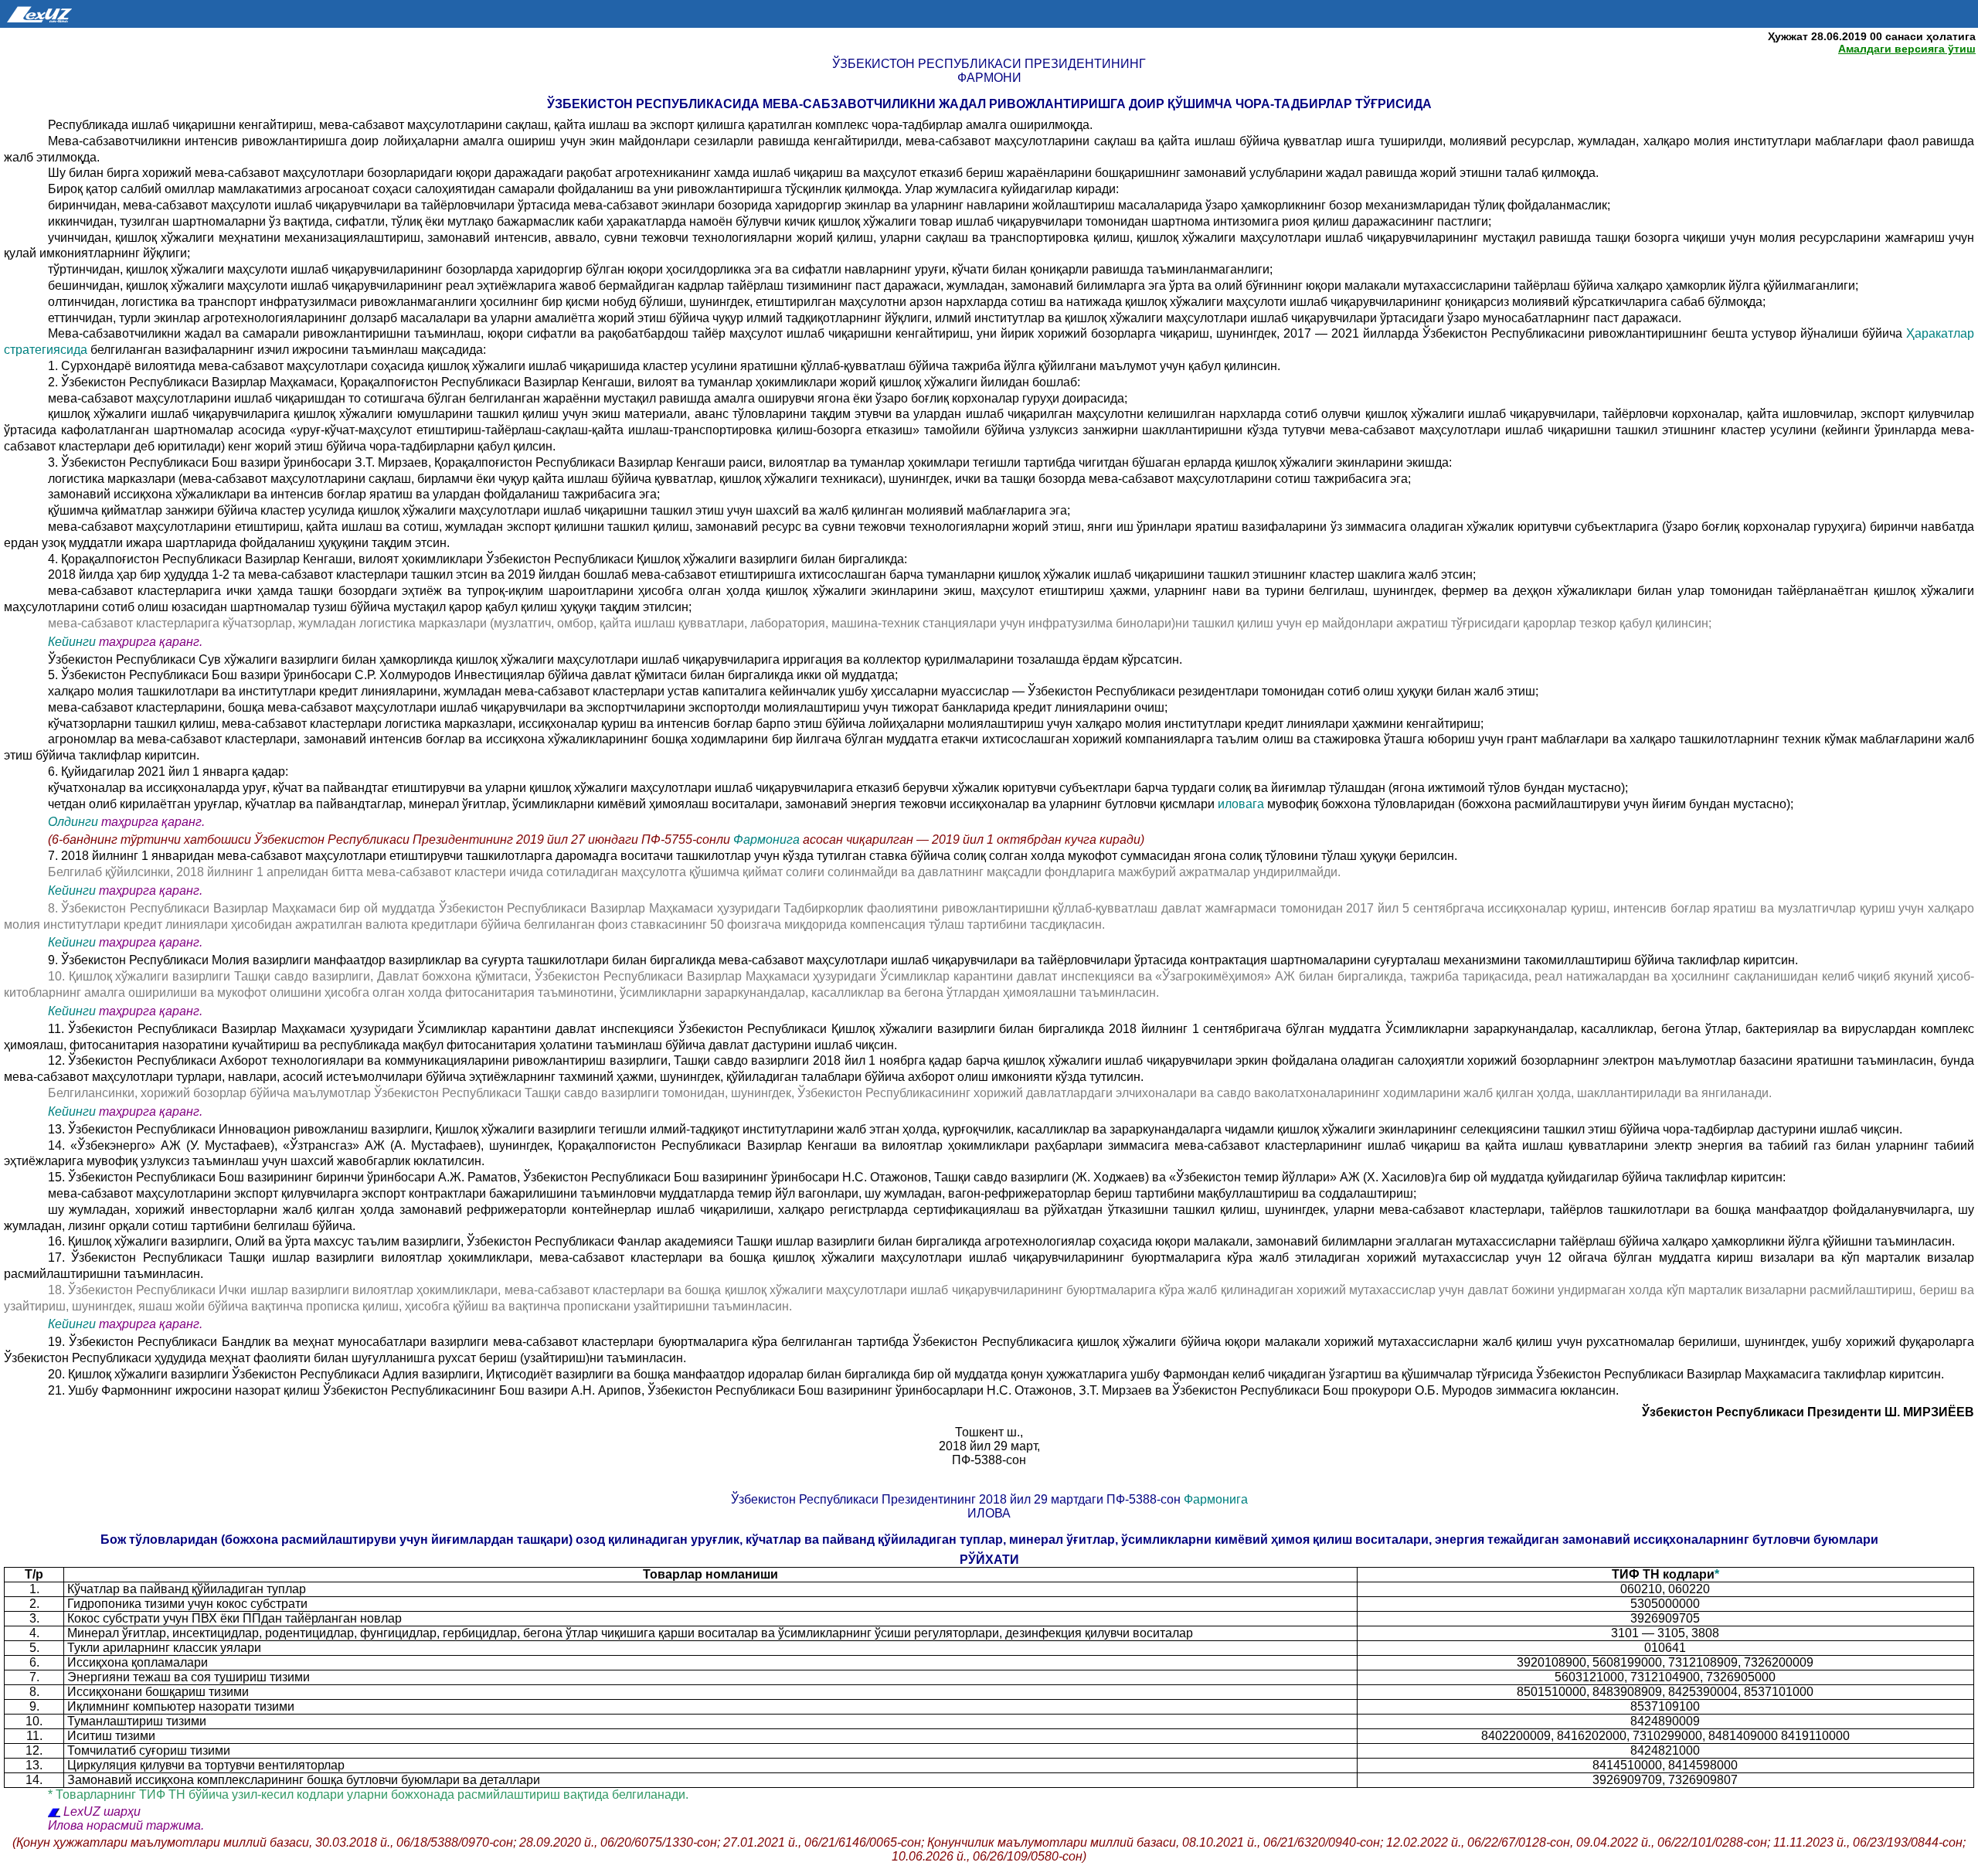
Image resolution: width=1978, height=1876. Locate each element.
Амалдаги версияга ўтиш (1907, 49)
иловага (1242, 804)
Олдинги (73, 822)
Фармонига (766, 839)
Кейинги (72, 642)
